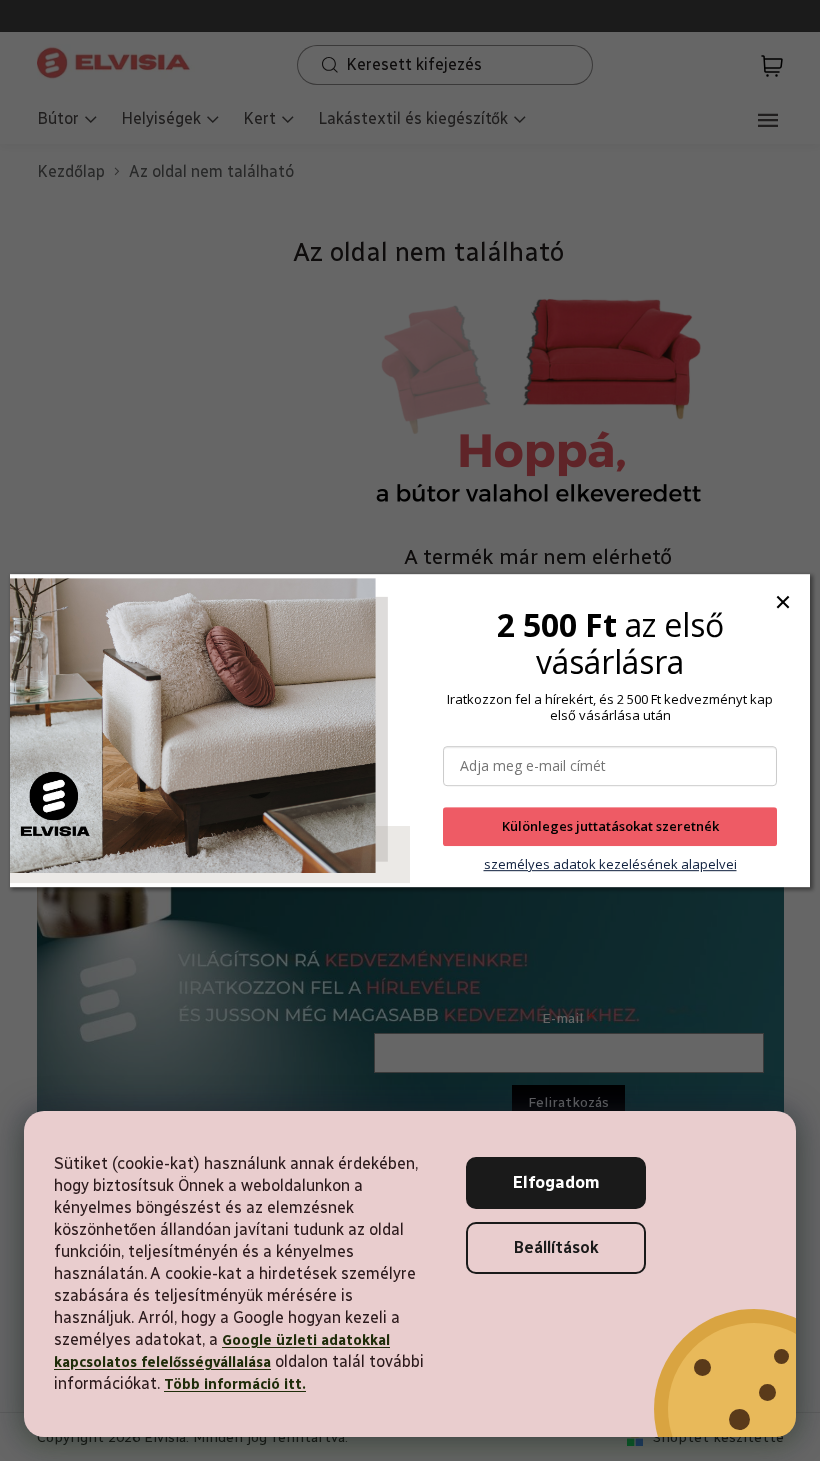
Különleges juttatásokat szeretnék (610, 827)
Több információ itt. (235, 1384)
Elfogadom (556, 1182)
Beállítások (556, 1247)
